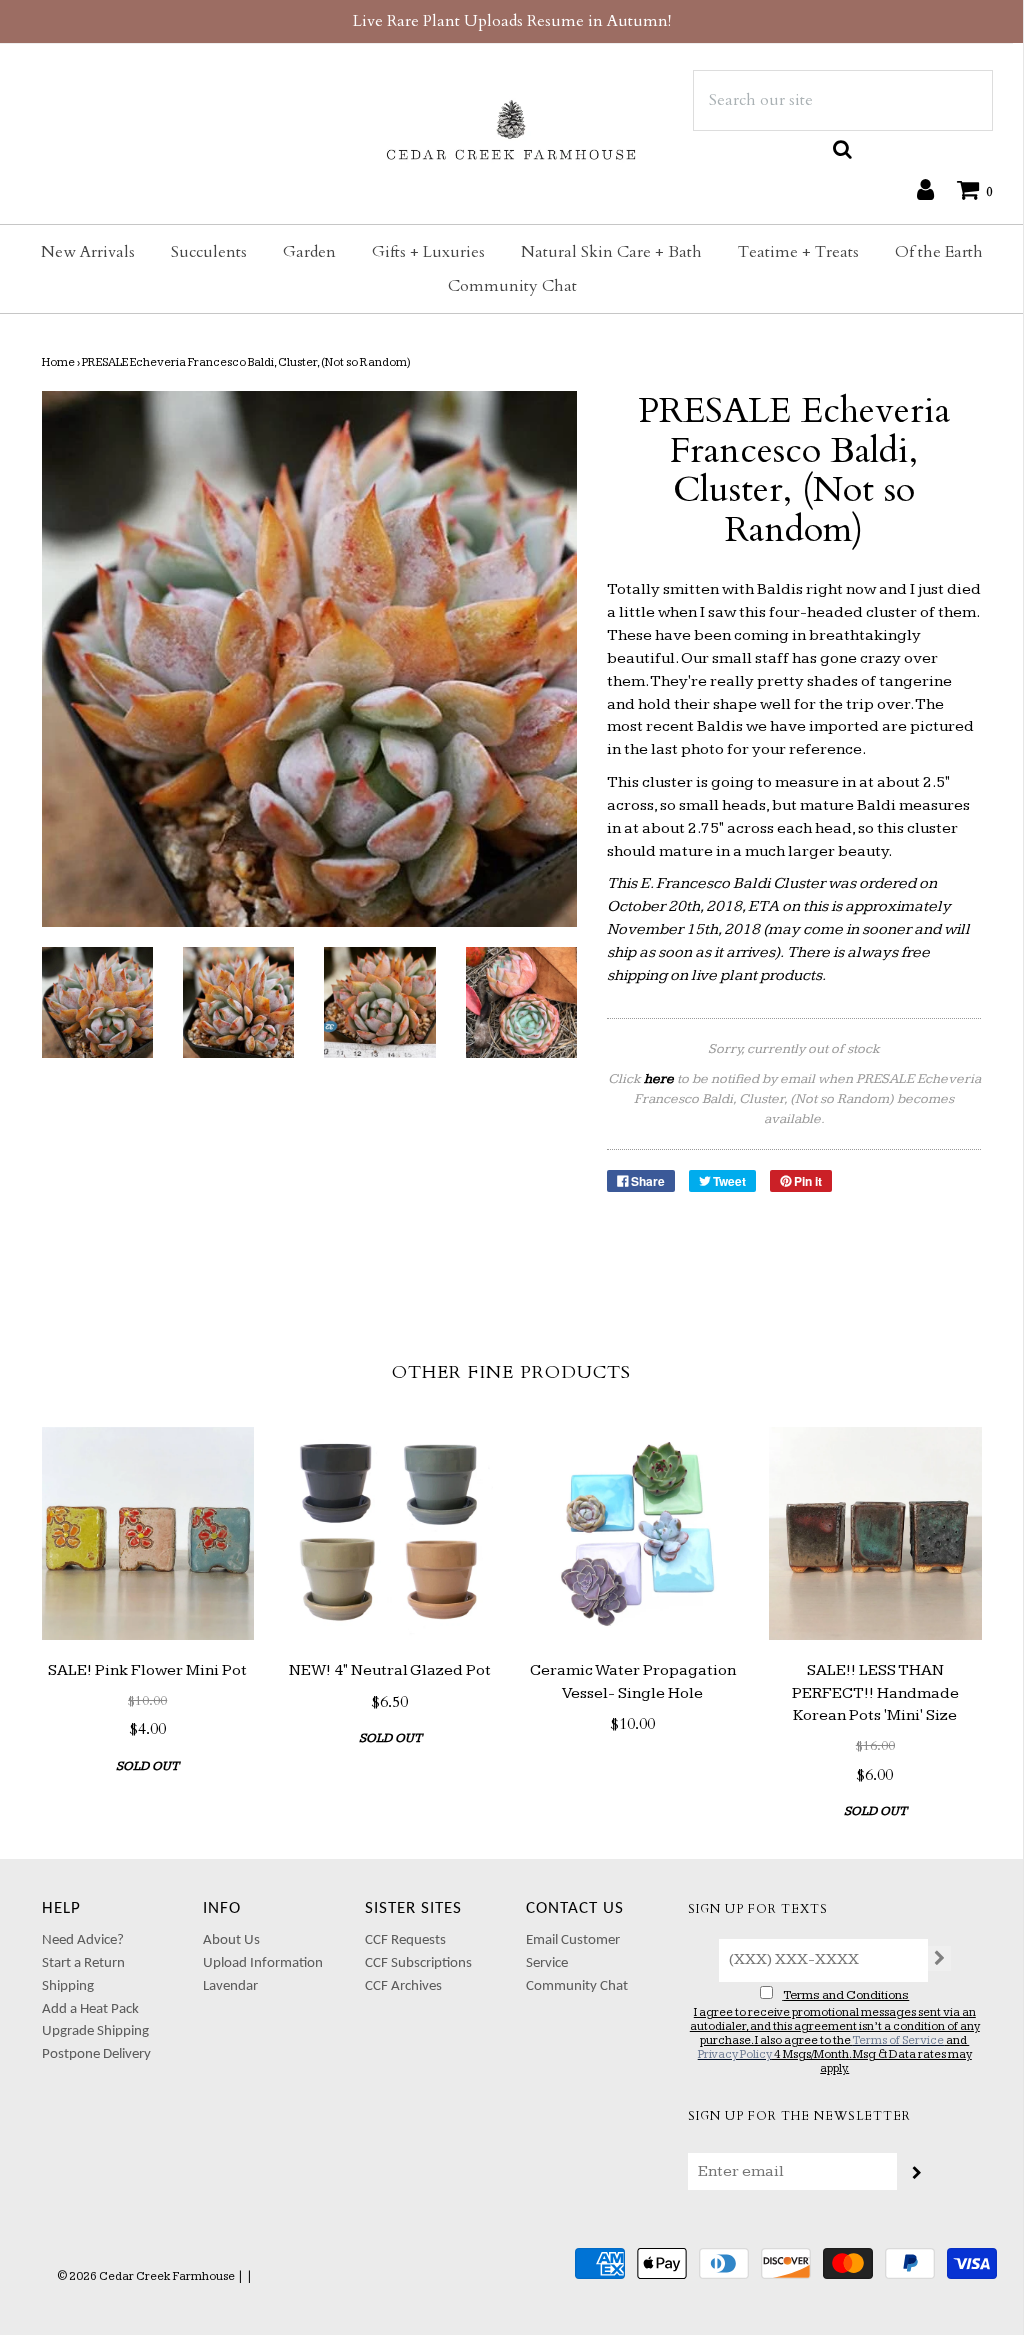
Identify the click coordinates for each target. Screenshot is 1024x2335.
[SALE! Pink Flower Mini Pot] (148, 1533)
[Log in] (915, 189)
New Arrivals (88, 252)
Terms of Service (898, 2040)
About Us (231, 1940)
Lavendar (230, 1986)
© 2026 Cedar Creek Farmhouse (146, 2276)
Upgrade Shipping (95, 2031)
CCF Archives (403, 1986)
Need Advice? (83, 1940)
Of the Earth (939, 252)
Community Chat (512, 286)
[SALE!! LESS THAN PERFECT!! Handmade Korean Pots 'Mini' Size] (875, 1533)
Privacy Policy (735, 2054)
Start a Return (83, 1963)
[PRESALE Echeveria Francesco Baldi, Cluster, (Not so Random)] (97, 1002)
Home (58, 362)
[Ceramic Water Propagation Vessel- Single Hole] (633, 1533)
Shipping (68, 1986)
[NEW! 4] (390, 1533)
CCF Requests (405, 1940)
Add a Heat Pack (90, 2009)
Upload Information (263, 1963)
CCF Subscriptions (418, 1963)
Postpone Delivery (96, 2054)
